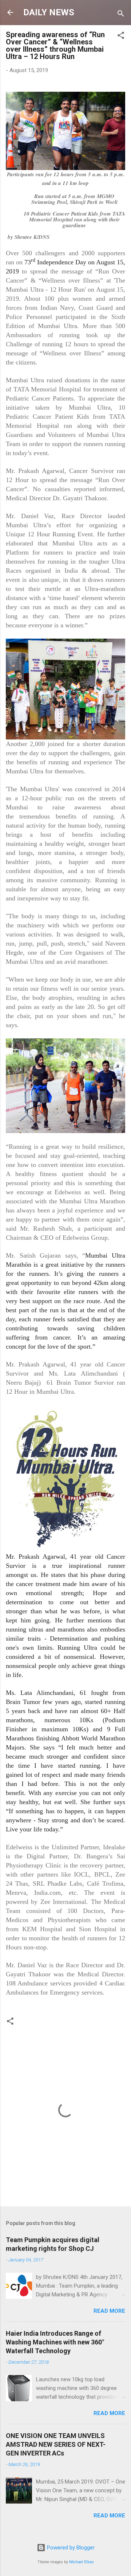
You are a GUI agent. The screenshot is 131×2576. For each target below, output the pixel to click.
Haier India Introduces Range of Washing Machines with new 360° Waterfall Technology (55, 2342)
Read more (109, 2311)
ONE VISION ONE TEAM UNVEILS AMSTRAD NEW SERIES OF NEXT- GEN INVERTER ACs (56, 2444)
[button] (121, 37)
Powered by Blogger (70, 2548)
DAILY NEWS (49, 12)
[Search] (121, 15)
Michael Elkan (82, 2562)
